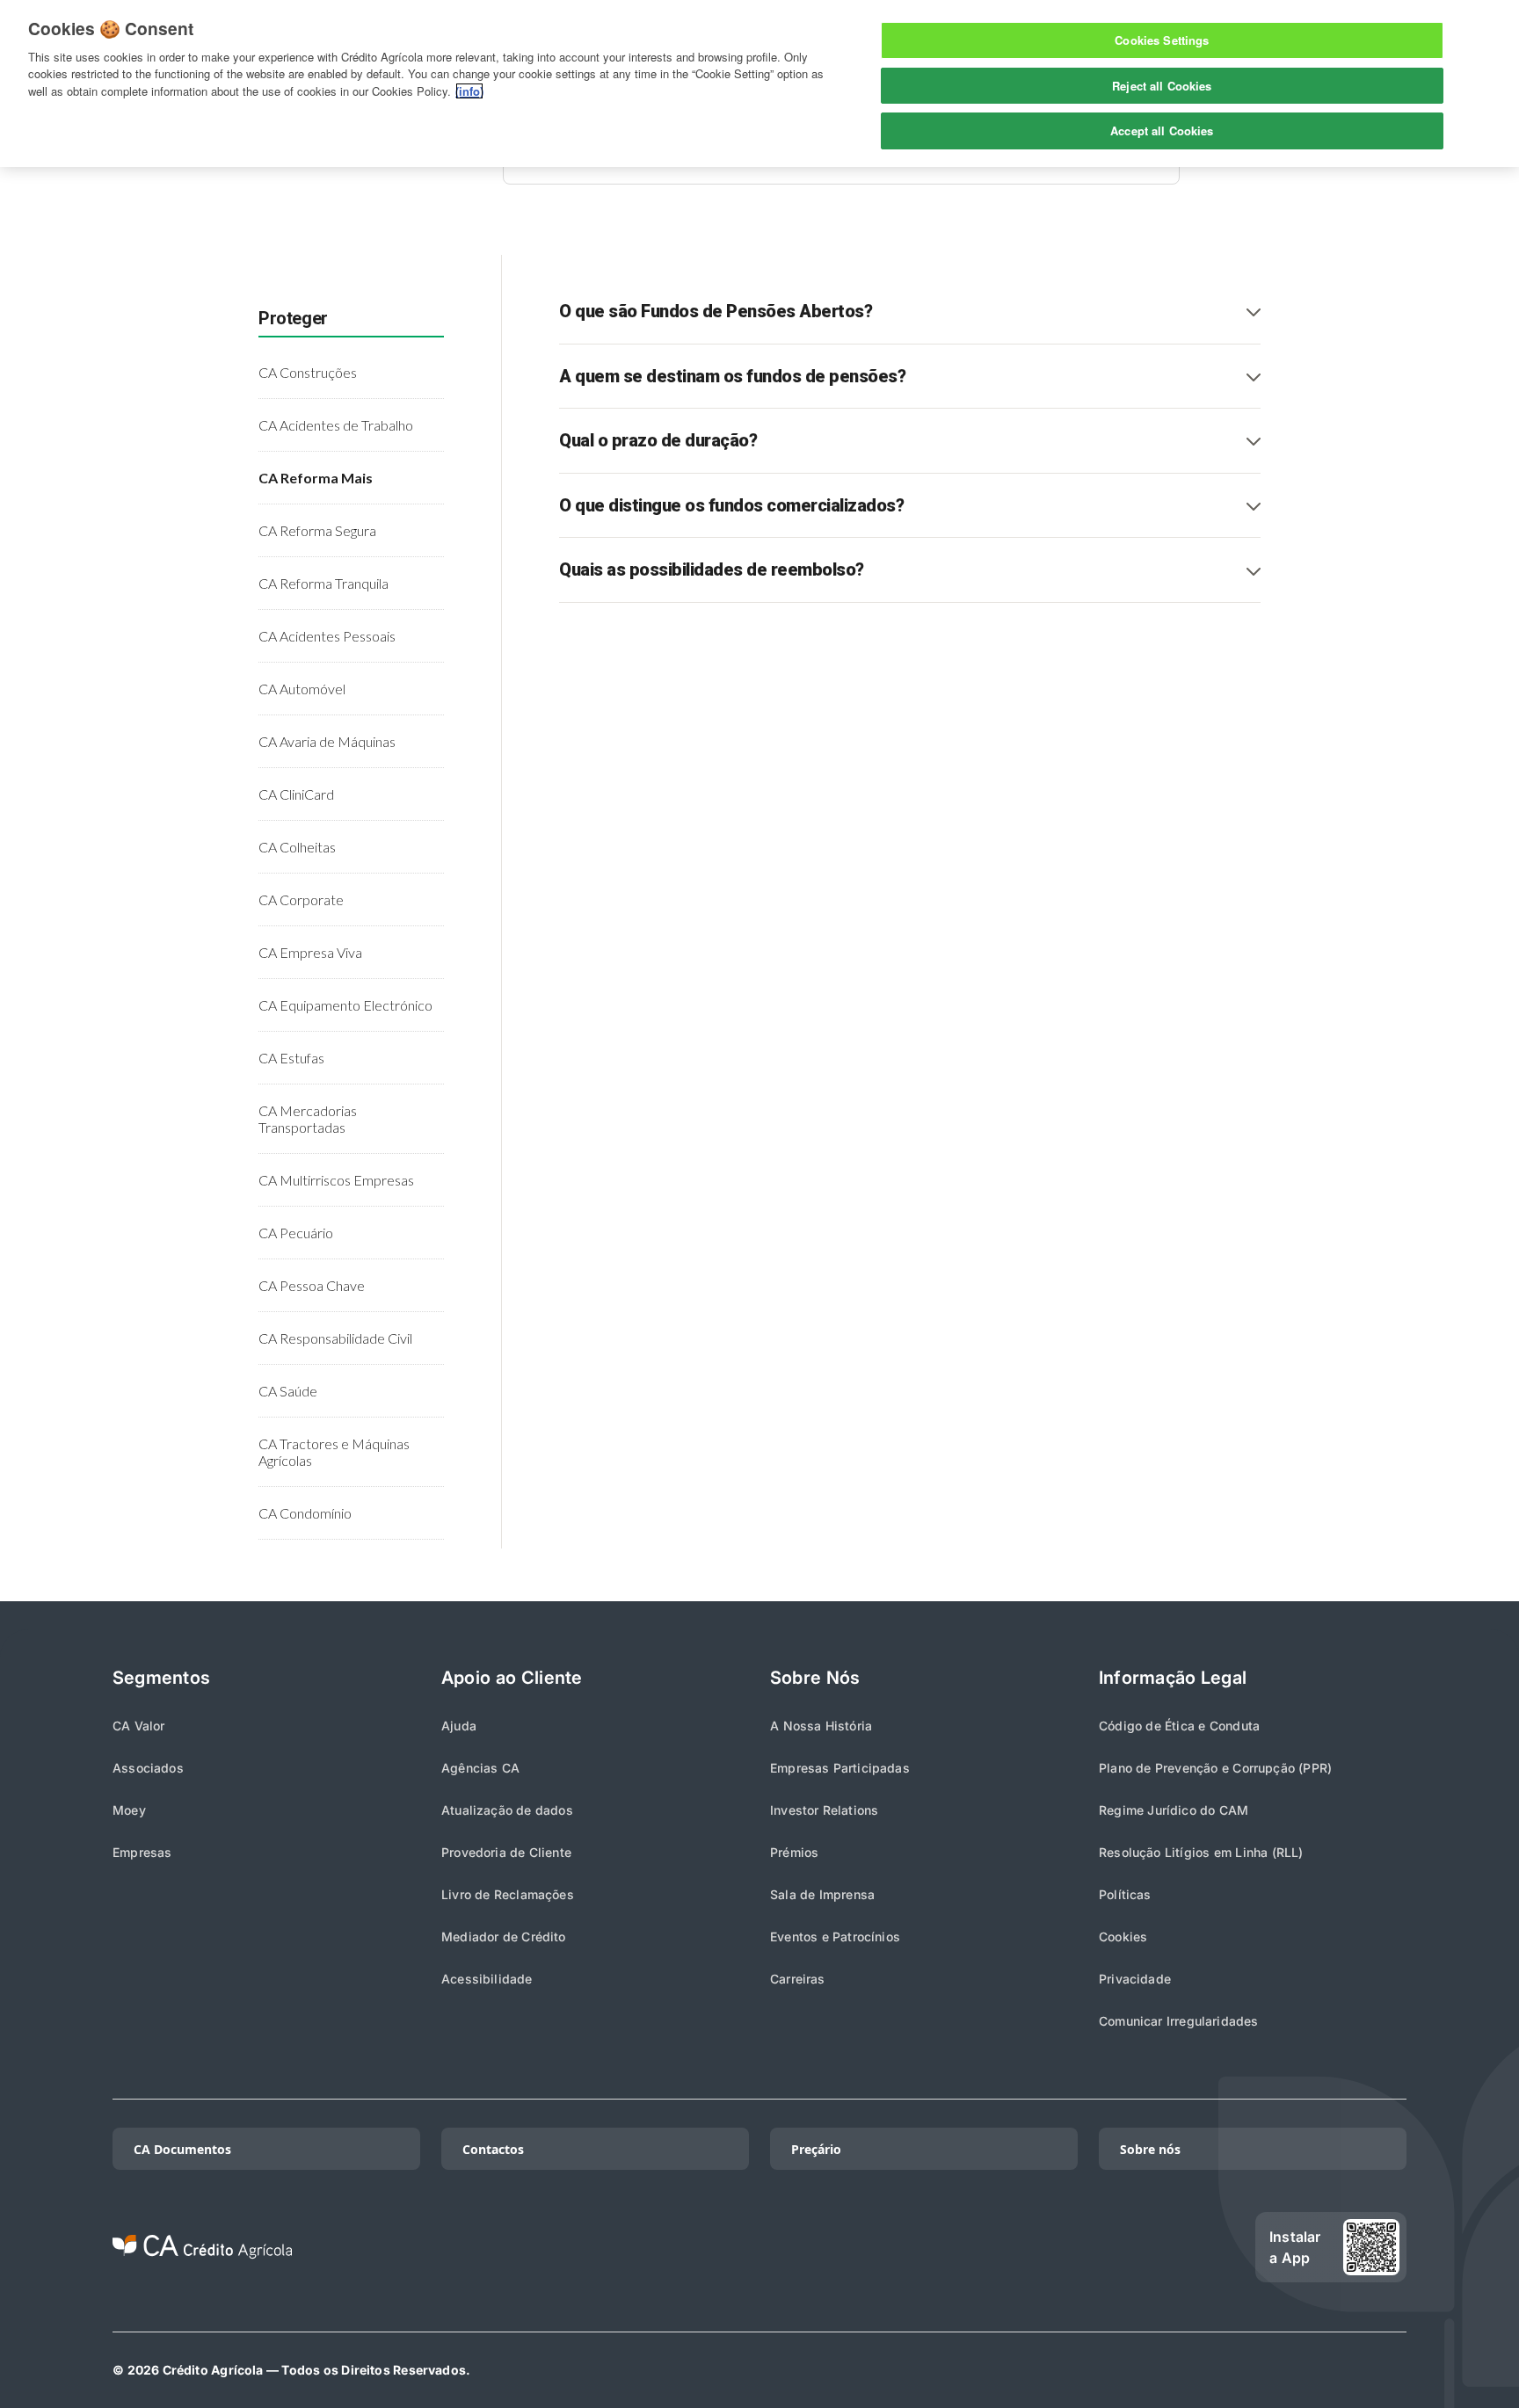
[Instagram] (1094, 2247)
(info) (469, 91)
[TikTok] (981, 2247)
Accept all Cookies (1162, 131)
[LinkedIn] (1037, 2247)
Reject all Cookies (1162, 86)
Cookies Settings (1162, 40)
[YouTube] (1206, 2247)
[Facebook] (1150, 2247)
